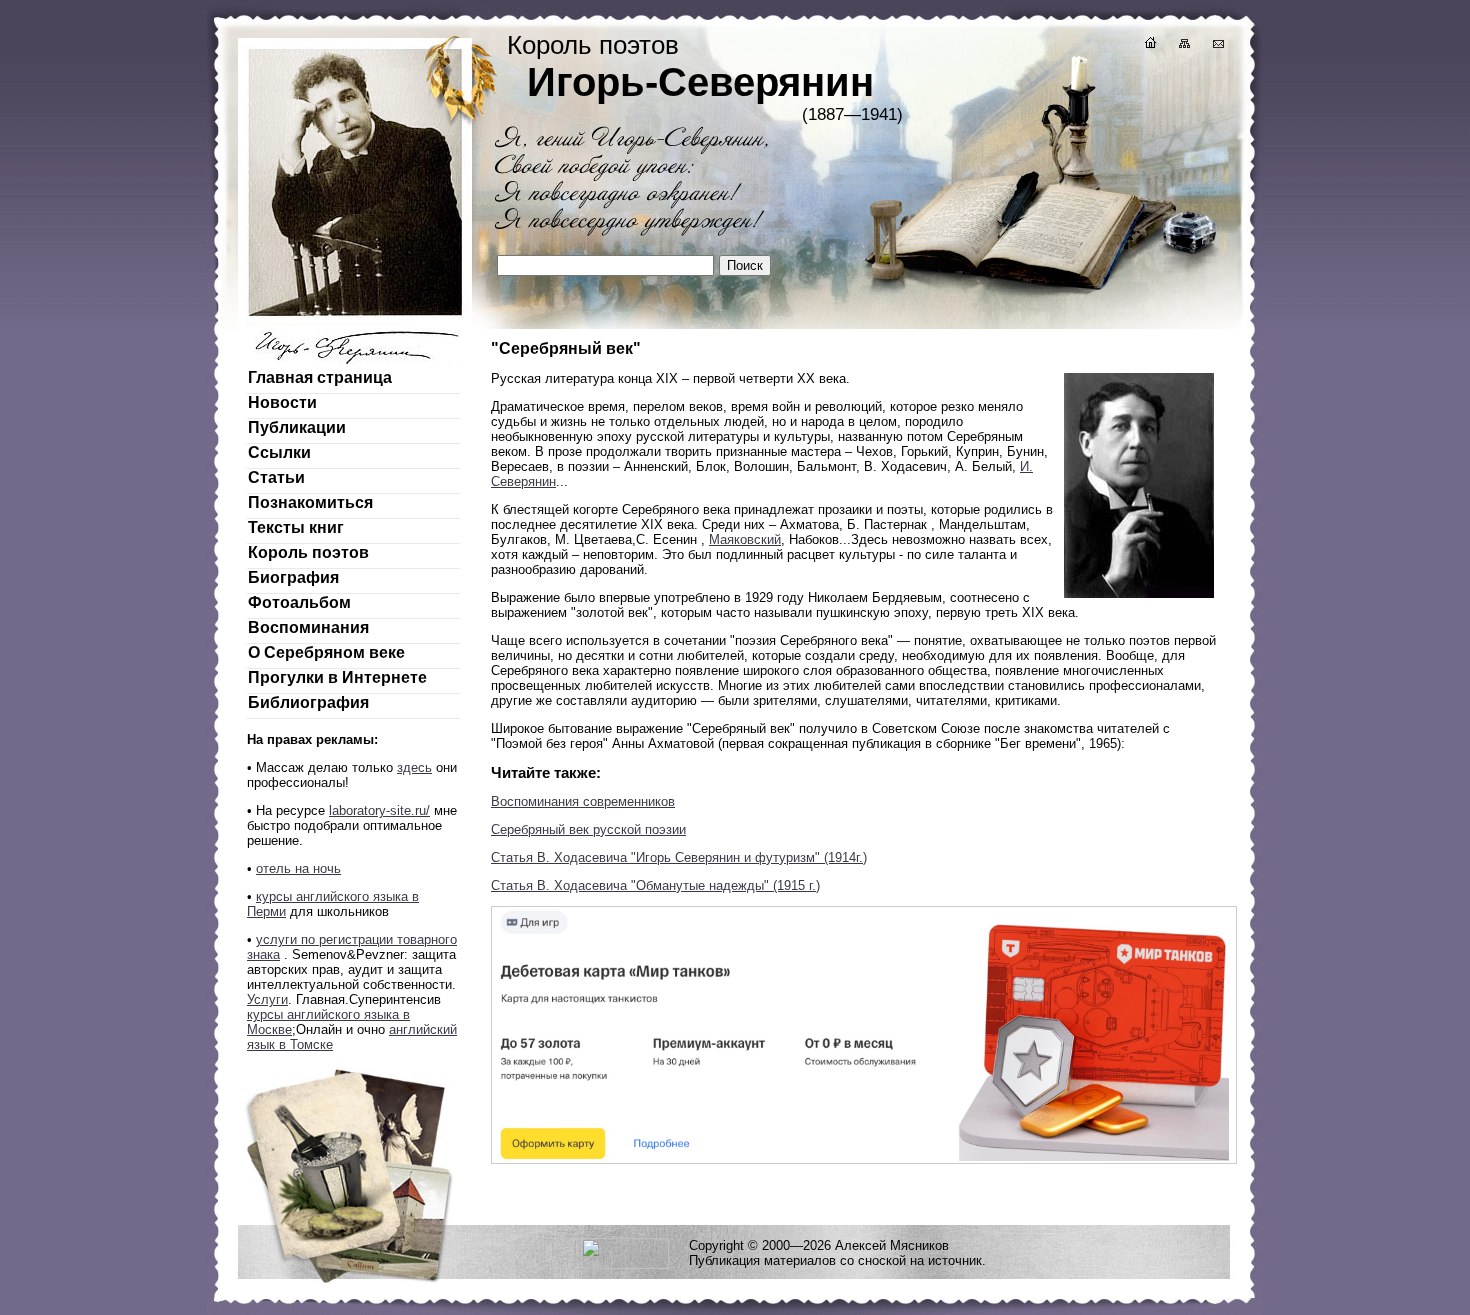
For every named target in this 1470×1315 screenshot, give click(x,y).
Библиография (308, 702)
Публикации (297, 427)
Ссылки (279, 452)
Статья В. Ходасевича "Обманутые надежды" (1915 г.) (655, 885)
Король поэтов (308, 552)
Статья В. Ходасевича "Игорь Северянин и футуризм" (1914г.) (679, 857)
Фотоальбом (299, 602)
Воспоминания (308, 627)
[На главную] (1149, 45)
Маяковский (745, 539)
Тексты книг (296, 527)
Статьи (276, 477)
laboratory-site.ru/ (379, 810)
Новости (282, 402)
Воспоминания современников (583, 801)
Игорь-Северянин (700, 82)
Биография (293, 577)
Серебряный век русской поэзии (588, 829)
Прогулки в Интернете (337, 677)
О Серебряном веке (326, 652)
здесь (414, 767)
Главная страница (320, 377)
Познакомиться (310, 502)
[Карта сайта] (1183, 45)
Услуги (267, 999)
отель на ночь (298, 868)
